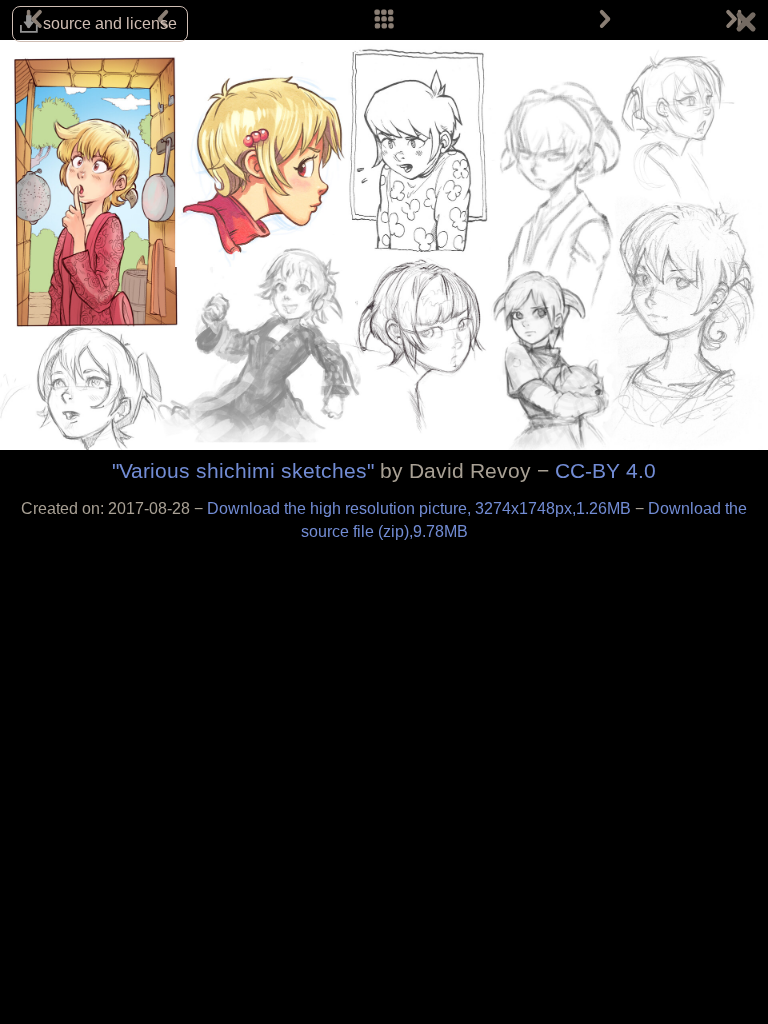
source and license (110, 23)
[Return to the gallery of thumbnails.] (746, 25)
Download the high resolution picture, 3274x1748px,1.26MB (421, 508)
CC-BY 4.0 (605, 470)
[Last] (732, 20)
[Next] (605, 20)
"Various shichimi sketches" (243, 470)
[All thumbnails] (384, 20)
